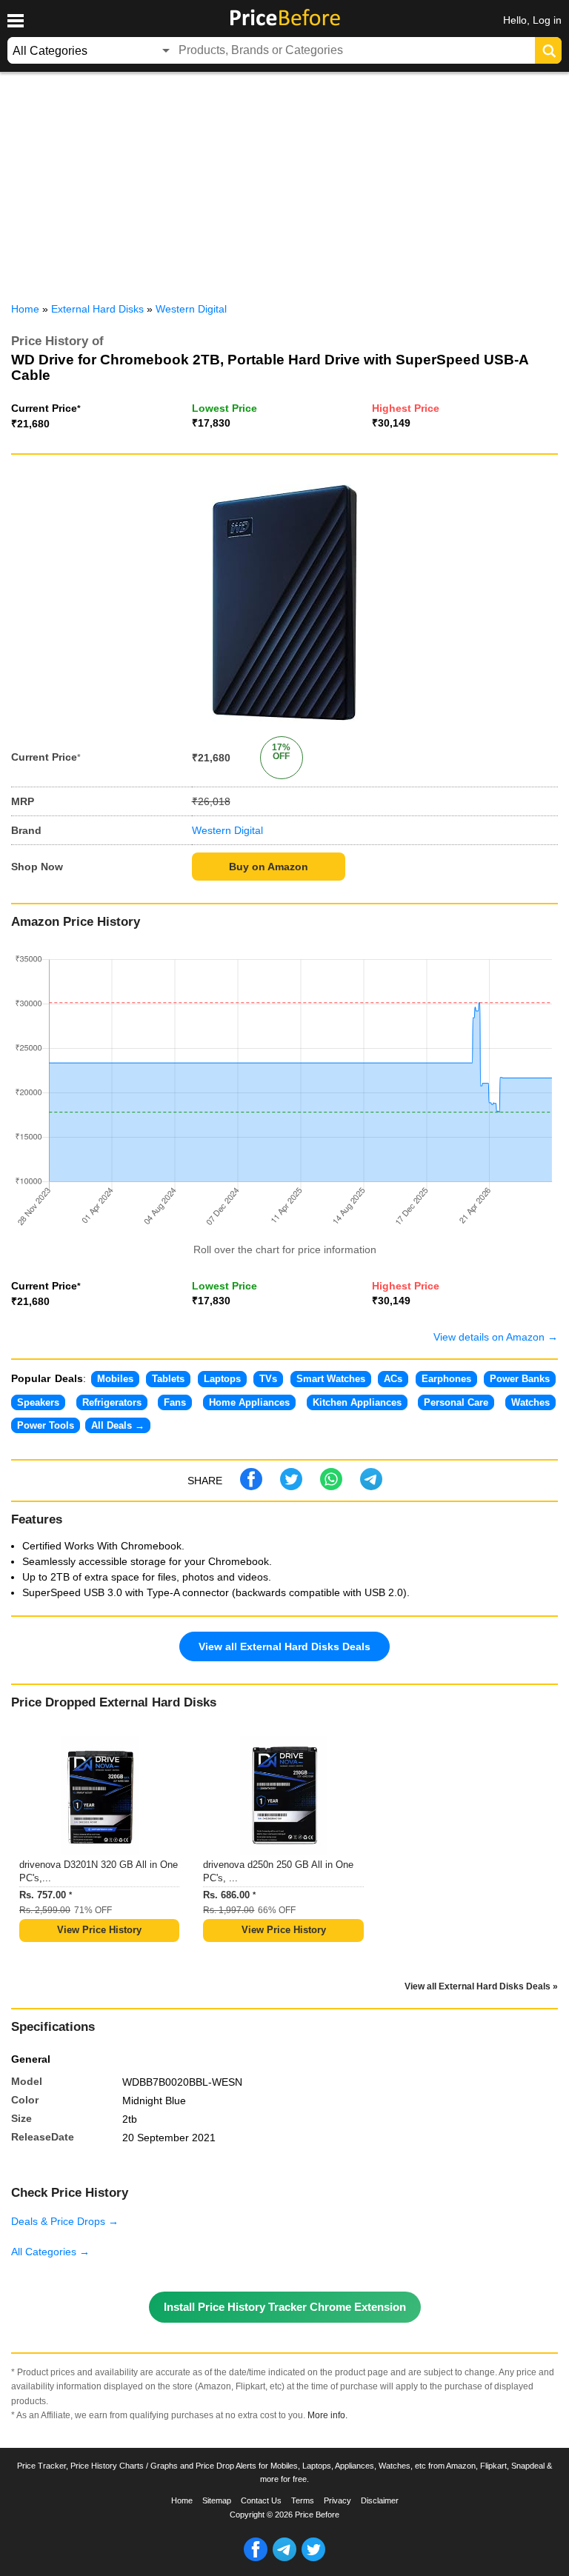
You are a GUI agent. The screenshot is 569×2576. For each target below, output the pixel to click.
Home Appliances (249, 1402)
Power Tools (46, 1425)
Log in (547, 20)
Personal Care (456, 1402)
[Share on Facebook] (251, 1486)
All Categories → (50, 2252)
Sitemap (217, 2500)
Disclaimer (380, 2500)
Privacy (337, 2500)
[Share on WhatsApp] (331, 1486)
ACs (393, 1379)
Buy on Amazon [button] (269, 867)
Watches (530, 1402)
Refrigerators (112, 1402)
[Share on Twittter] (291, 1486)
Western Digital (227, 830)
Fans (175, 1402)
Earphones (446, 1379)
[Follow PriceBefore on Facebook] (256, 2558)
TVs (268, 1379)
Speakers (38, 1402)
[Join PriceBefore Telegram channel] (284, 2558)
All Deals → (118, 1425)
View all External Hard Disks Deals (284, 1646)
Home (182, 2500)
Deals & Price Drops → (65, 2221)
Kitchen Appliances (357, 1402)
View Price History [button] (99, 1930)
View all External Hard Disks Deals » (481, 1986)
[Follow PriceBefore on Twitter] (313, 2558)
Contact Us (261, 2500)
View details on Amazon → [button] (496, 1337)
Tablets (168, 1379)
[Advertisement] (284, 184)
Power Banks (520, 1379)
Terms (303, 2500)
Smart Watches (331, 1379)
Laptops (222, 1379)
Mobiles (115, 1379)
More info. (327, 2415)
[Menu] (15, 21)
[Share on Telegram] (371, 1486)
